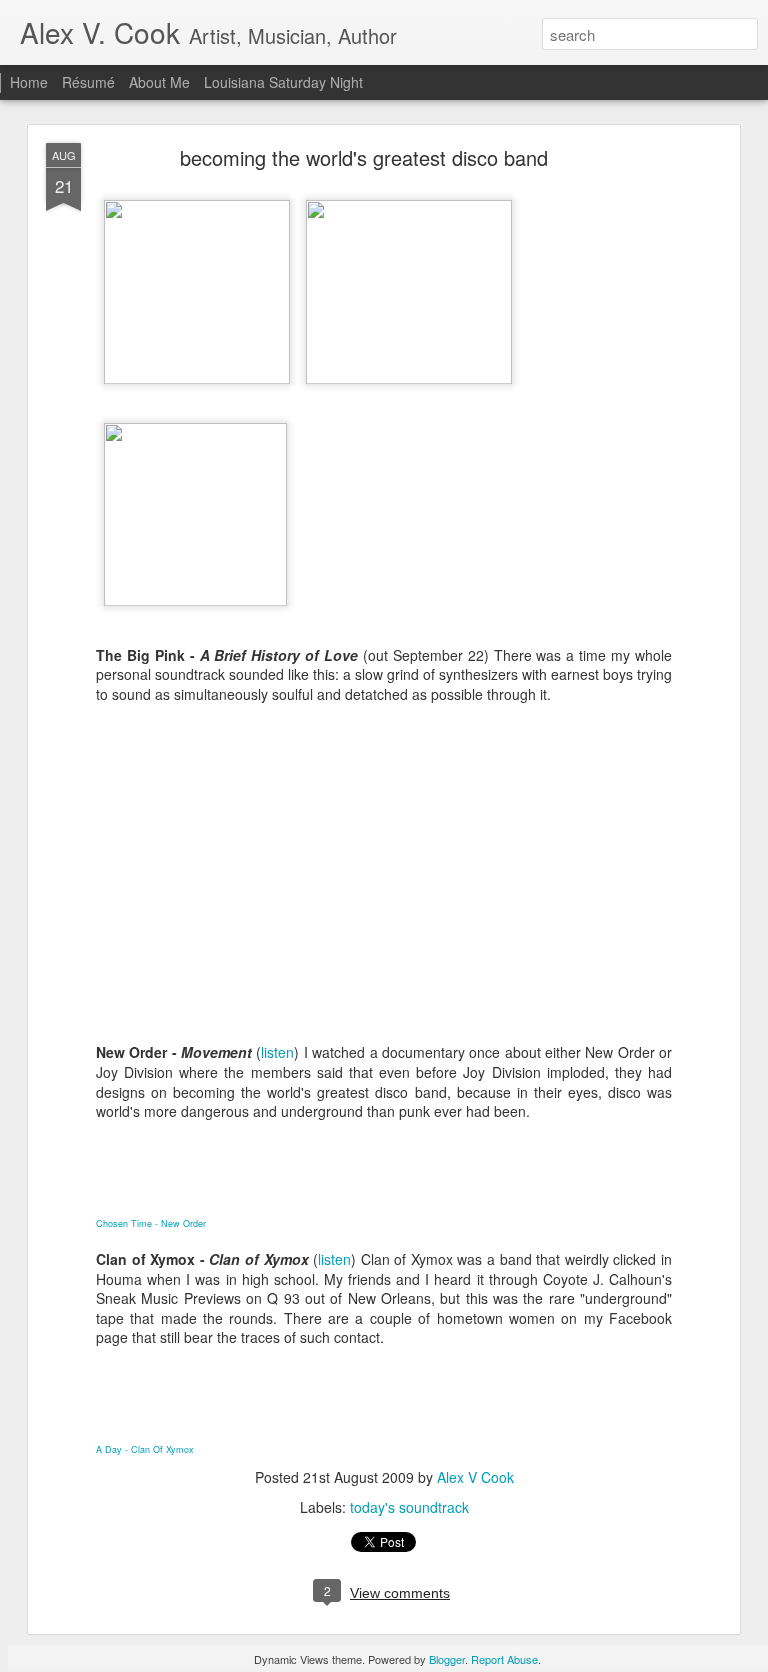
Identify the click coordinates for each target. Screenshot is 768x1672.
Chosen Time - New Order (151, 1223)
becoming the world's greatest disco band (364, 157)
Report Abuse (504, 1659)
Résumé (88, 82)
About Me (159, 82)
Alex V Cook (475, 1477)
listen (277, 1052)
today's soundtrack (409, 1507)
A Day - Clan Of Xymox (145, 1449)
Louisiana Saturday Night (283, 82)
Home (29, 82)
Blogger (447, 1659)
